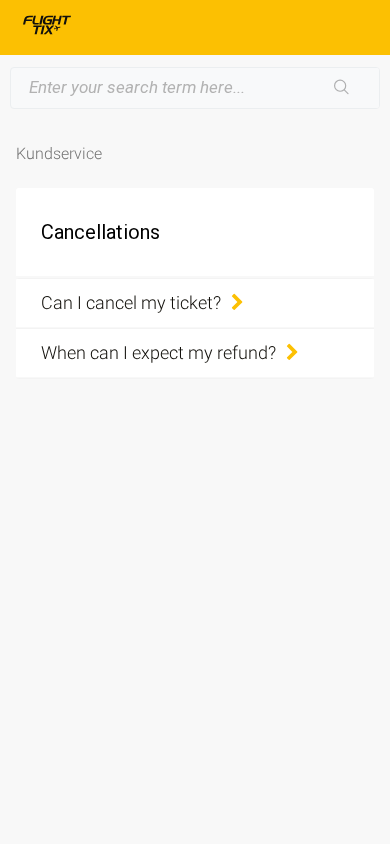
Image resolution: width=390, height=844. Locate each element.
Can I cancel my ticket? (131, 302)
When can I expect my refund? (158, 352)
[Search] (342, 88)
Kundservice (59, 153)
